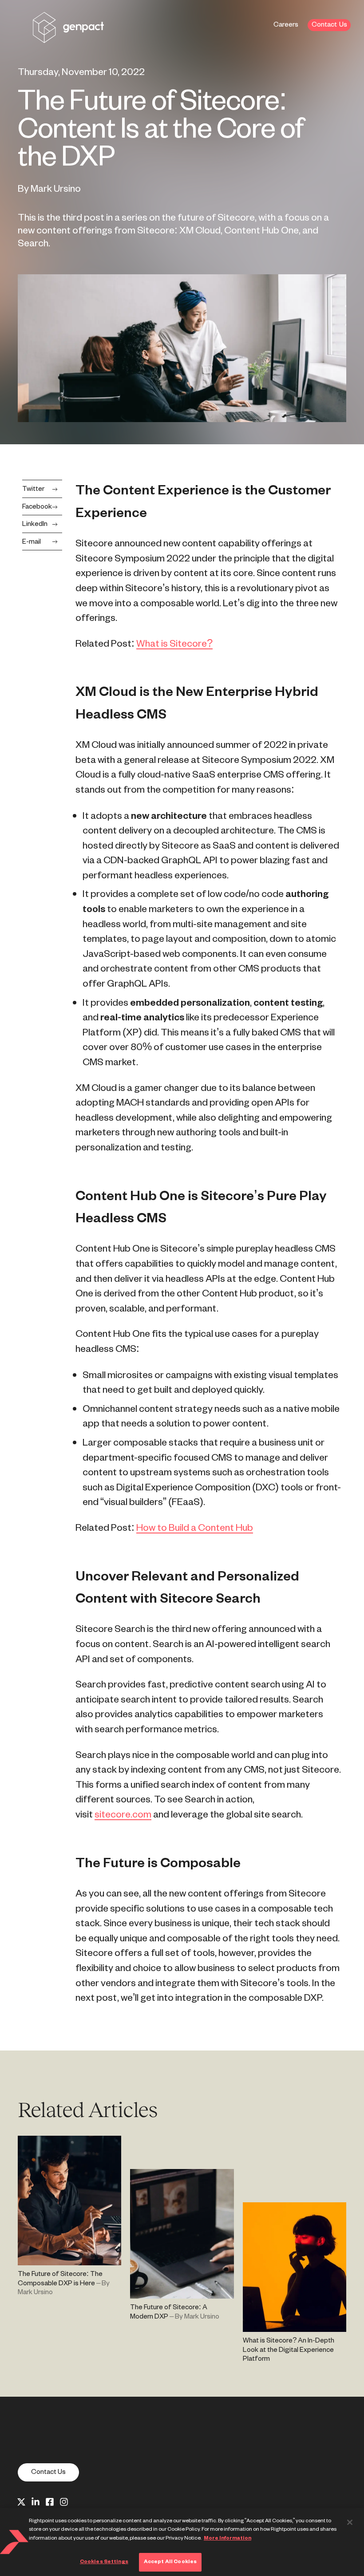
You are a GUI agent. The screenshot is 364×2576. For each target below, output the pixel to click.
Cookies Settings (104, 2562)
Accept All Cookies (170, 2562)
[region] (182, 2542)
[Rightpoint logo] (68, 37)
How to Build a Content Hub (195, 1528)
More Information (227, 2538)
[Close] (350, 2522)
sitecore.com (123, 1815)
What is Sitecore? (174, 644)
